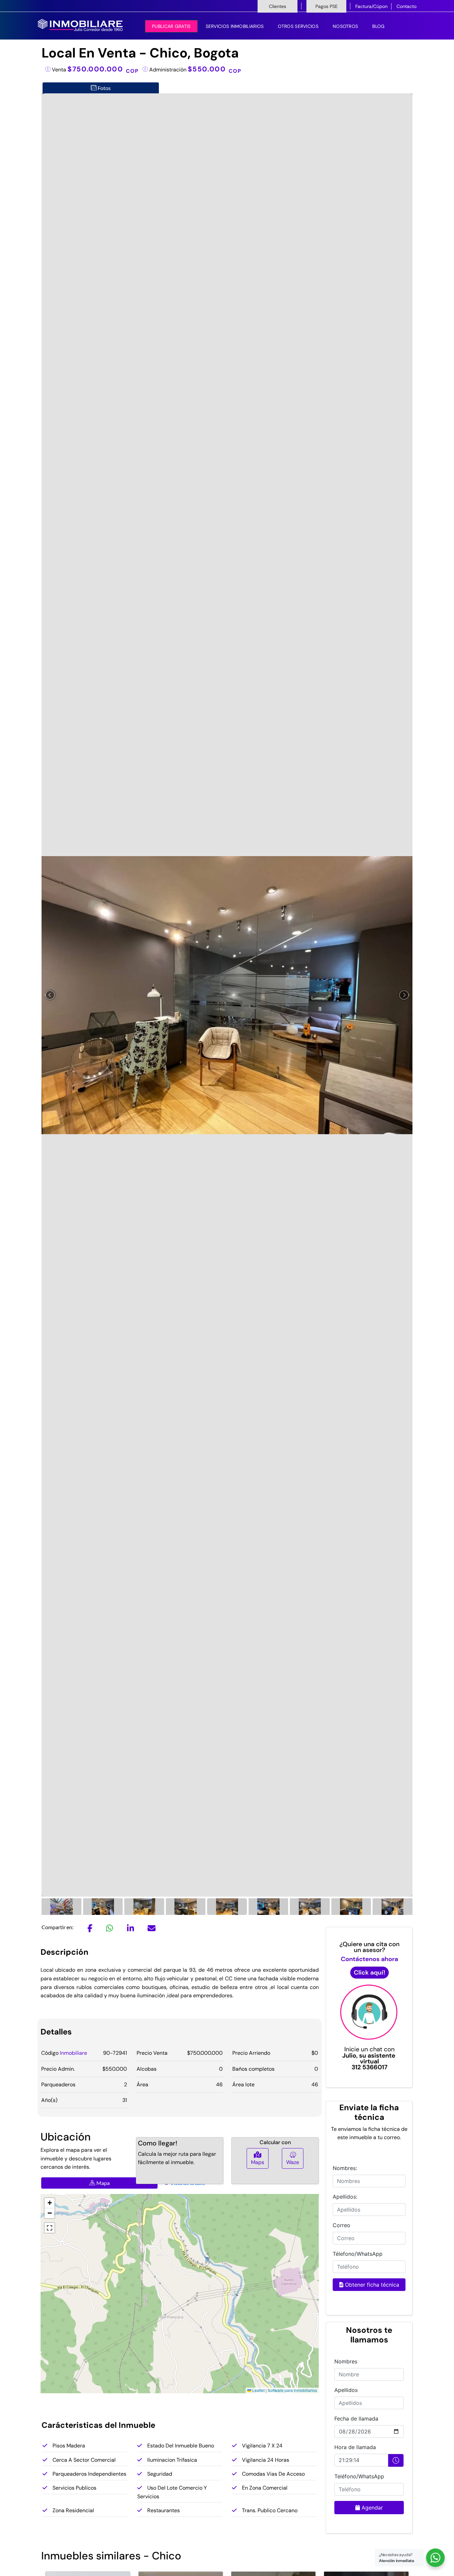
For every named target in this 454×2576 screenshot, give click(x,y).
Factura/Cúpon (371, 6)
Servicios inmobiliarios (235, 26)
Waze (293, 2162)
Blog (378, 26)
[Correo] (152, 1929)
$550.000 (215, 69)
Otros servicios (298, 26)
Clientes (278, 6)
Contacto (406, 6)
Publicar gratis (171, 26)
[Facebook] (90, 1929)
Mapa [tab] (103, 2183)
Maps (258, 2162)
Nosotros (345, 26)
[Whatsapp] (110, 1929)
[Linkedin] (130, 1929)
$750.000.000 (103, 69)
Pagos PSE (327, 6)
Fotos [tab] (104, 88)
